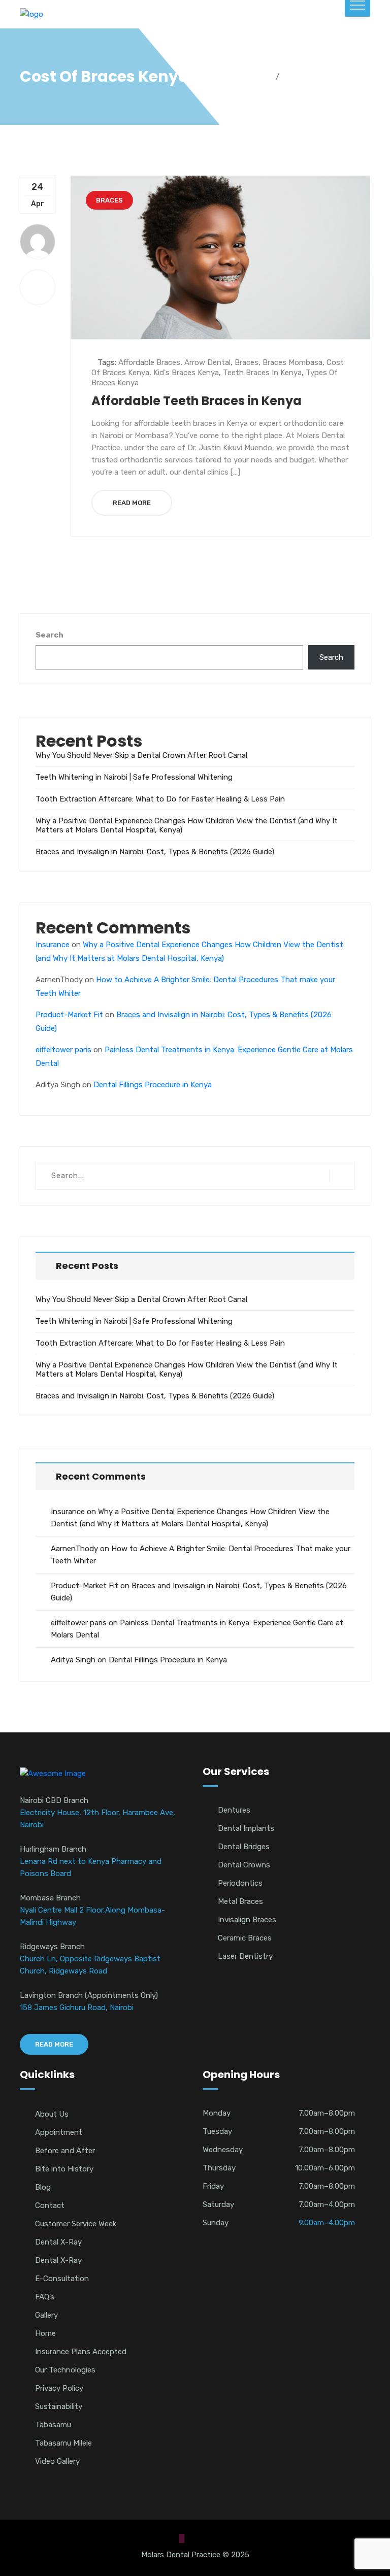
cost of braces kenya (328, 77)
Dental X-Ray (58, 2242)
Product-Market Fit (69, 1015)
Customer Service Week (76, 2224)
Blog (43, 2187)
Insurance (53, 945)
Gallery (46, 2315)
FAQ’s (45, 2297)
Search (50, 635)
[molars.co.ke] (31, 14)
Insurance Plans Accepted (81, 2352)
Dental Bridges (244, 1847)
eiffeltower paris (63, 1050)
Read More (132, 503)
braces (247, 362)
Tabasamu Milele (63, 2443)
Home (258, 77)
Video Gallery (57, 2461)
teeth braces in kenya (262, 373)
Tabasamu (53, 2425)
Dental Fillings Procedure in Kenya (153, 1085)
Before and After (65, 2151)
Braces (109, 200)
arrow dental (207, 362)
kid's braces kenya (186, 373)
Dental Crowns (244, 1865)
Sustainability (59, 2406)
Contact (50, 2205)
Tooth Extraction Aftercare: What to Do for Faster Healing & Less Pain (160, 799)
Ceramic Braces (245, 1938)
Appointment (59, 2132)
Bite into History (64, 2169)
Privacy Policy (59, 2388)
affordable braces (149, 362)
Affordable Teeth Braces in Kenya (197, 401)
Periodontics (240, 1883)
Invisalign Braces (247, 1920)
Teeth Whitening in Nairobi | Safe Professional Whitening (134, 777)
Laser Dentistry (245, 1956)
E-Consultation (62, 2279)
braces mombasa (292, 362)
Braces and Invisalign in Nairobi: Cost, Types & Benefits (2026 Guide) (155, 852)
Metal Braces (240, 1901)
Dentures (234, 1810)
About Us (52, 2114)
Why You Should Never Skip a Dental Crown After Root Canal (141, 755)
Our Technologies (65, 2370)
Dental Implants (246, 1828)
